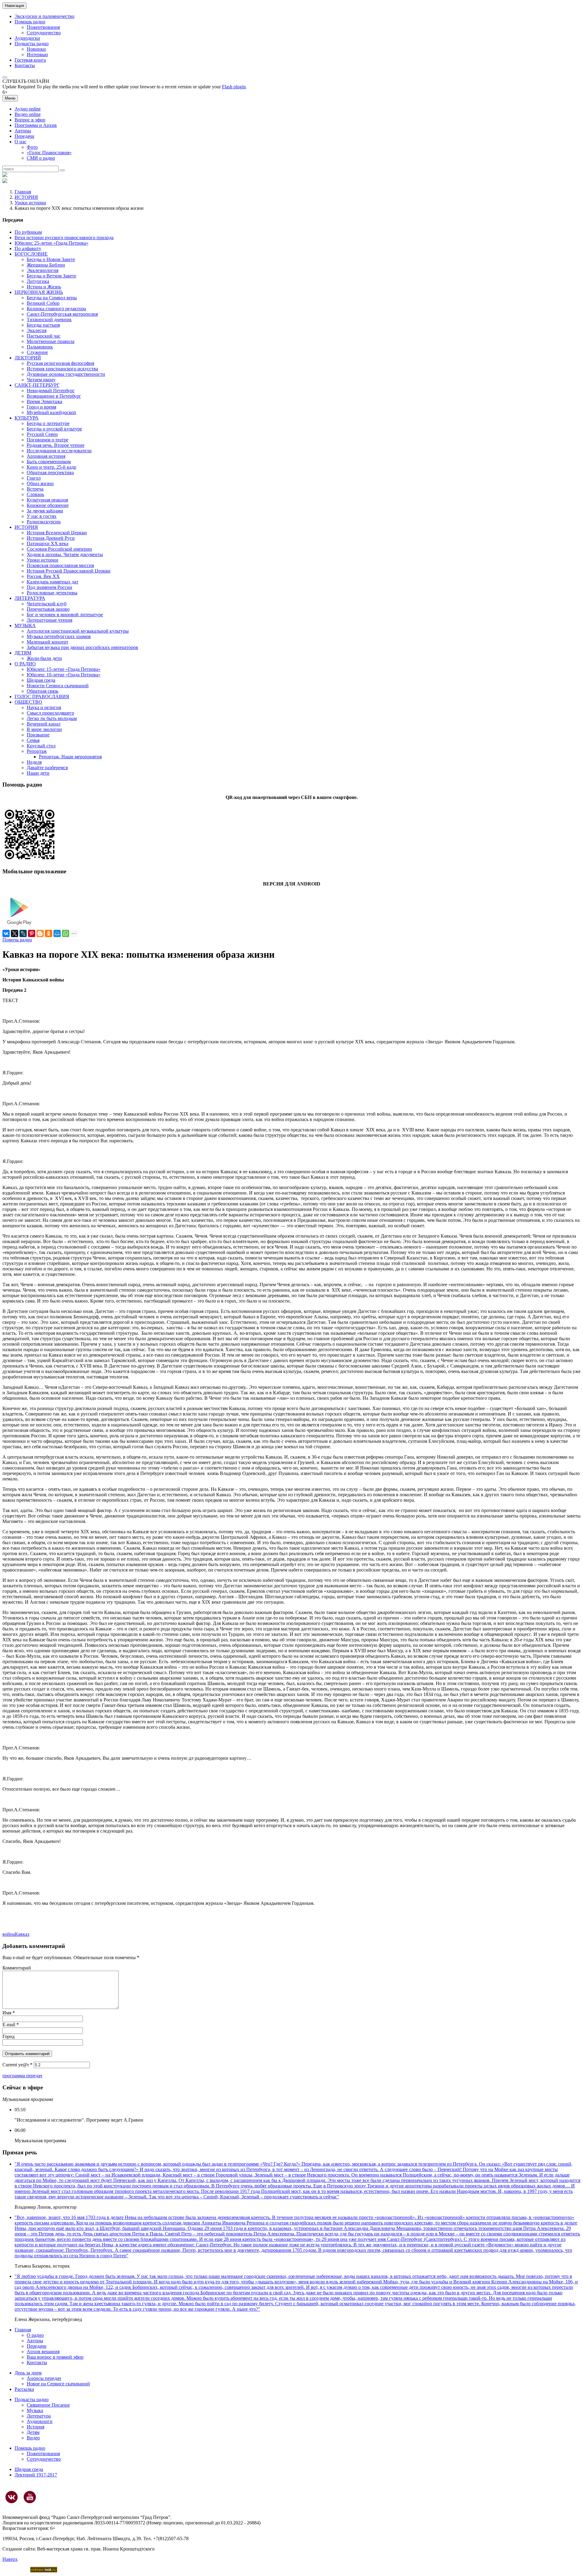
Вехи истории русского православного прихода (64, 238)
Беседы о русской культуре (54, 429)
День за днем (28, 2373)
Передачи (24, 136)
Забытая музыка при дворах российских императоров (82, 647)
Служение (37, 352)
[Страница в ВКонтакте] (12, 2497)
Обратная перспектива (50, 472)
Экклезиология (43, 270)
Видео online (28, 114)
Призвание (38, 735)
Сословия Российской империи (59, 549)
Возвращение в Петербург (54, 396)
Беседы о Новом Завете (51, 259)
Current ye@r (17, 2065)
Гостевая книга (30, 60)
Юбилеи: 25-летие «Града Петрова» (51, 243)
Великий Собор (43, 303)
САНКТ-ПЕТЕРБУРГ (37, 385)
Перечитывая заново (48, 609)
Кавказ (22, 1934)
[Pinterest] (32, 933)
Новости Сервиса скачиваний (58, 686)
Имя (9, 2013)
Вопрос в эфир (30, 120)
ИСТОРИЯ (26, 197)
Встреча (35, 489)
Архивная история (46, 456)
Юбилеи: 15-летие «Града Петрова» (64, 669)
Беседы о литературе (48, 423)
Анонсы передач (44, 2378)
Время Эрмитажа (44, 401)
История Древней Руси (51, 538)
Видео (33, 2438)
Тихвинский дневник (49, 319)
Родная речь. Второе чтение (56, 445)
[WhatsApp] (66, 933)
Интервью (37, 54)
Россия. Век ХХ (43, 576)
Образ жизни (40, 483)
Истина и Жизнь (44, 287)
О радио (35, 2335)
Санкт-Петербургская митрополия (62, 314)
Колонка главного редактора (56, 309)
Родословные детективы (52, 593)
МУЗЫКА (25, 625)
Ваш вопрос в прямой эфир (55, 2357)
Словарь (35, 494)
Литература (39, 2416)
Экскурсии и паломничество (44, 16)
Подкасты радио (32, 44)
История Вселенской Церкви (57, 533)
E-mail (11, 2025)
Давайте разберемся (47, 768)
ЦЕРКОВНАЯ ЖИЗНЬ (39, 292)
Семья (33, 740)
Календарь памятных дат (53, 582)
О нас (20, 142)
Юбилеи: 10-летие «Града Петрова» (64, 675)
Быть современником (49, 462)
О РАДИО (25, 664)
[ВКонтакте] (6, 933)
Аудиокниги (40, 2421)
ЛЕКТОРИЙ (28, 358)
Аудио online (28, 109)
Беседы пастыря (43, 325)
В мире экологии (44, 729)
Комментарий (17, 1968)
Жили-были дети (44, 658)
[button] (5, 77)
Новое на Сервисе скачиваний (58, 2384)
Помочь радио (17, 940)
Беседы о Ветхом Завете (51, 276)
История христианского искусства (62, 369)
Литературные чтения (49, 620)
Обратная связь (43, 691)
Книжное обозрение (48, 505)
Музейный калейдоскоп (51, 412)
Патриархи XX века (48, 544)
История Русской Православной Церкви (69, 571)
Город (9, 2036)
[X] (15, 933)
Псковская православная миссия (60, 565)
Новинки (36, 49)
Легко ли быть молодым (52, 718)
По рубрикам (28, 232)
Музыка (35, 2410)
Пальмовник (40, 347)
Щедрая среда (41, 680)
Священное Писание (48, 2405)
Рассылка (24, 2389)
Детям (33, 2432)
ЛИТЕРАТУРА (30, 598)
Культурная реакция (47, 500)
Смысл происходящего (50, 713)
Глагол (34, 478)
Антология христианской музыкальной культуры (78, 631)
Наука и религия (44, 707)
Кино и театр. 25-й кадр (51, 467)
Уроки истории (30, 203)
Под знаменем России (49, 587)
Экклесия (37, 330)
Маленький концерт (48, 642)
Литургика (38, 281)
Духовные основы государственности (66, 374)
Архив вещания (43, 2352)
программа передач (22, 2076)
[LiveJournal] (23, 933)
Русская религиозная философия (60, 363)
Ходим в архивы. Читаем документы (65, 554)
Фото (32, 147)
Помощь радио (30, 22)
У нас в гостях (42, 516)
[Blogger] (40, 933)
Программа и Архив (36, 125)
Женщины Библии (46, 265)
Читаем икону (41, 380)
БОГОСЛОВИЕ (31, 254)
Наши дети (38, 773)
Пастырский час (44, 336)
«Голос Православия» (49, 153)
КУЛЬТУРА (27, 418)
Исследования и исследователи (59, 451)
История (36, 2427)
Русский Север (42, 434)
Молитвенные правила (51, 341)
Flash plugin (234, 87)
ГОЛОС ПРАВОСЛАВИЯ (42, 697)
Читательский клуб (47, 604)
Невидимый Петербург (51, 391)
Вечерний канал (44, 724)
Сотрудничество (44, 33)
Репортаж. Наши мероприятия (70, 757)
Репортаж (37, 751)
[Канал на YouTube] (30, 2497)
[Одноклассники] (49, 933)
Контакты (25, 65)
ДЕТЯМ (23, 653)
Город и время (41, 407)
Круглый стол (41, 746)
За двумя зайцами (45, 511)
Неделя (34, 762)
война (9, 1934)
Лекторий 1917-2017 (36, 2475)
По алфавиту (28, 248)
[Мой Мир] (57, 933)
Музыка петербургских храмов (59, 636)
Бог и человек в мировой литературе (65, 615)
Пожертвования (43, 27)
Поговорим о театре (48, 440)
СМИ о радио (41, 158)
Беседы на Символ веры (52, 298)
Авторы (23, 131)
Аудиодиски (27, 38)
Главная (23, 192)
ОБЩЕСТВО (28, 702)
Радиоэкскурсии (44, 522)
